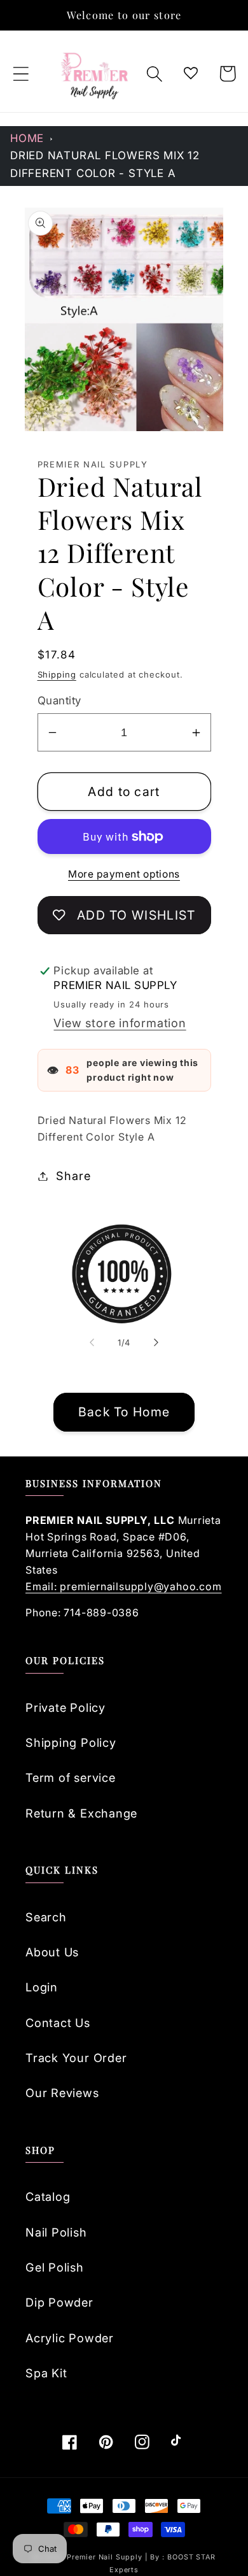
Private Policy (65, 1707)
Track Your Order (76, 2058)
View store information (120, 1023)
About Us (52, 1952)
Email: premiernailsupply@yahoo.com (124, 1586)
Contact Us (58, 2023)
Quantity (59, 701)
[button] (21, 74)
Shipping (57, 674)
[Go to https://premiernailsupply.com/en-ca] (95, 74)
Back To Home (124, 1412)
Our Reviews (62, 2093)
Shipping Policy (71, 1742)
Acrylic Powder (70, 2338)
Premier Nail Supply (106, 2557)
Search (46, 1917)
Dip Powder (59, 2302)
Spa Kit (46, 2373)
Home (27, 138)
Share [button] (73, 1176)
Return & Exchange (81, 1813)
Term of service (71, 1777)
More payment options (124, 874)
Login (42, 1987)
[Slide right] (156, 1342)
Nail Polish (56, 2232)
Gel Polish (55, 2267)
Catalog (48, 2196)
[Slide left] (92, 1342)
